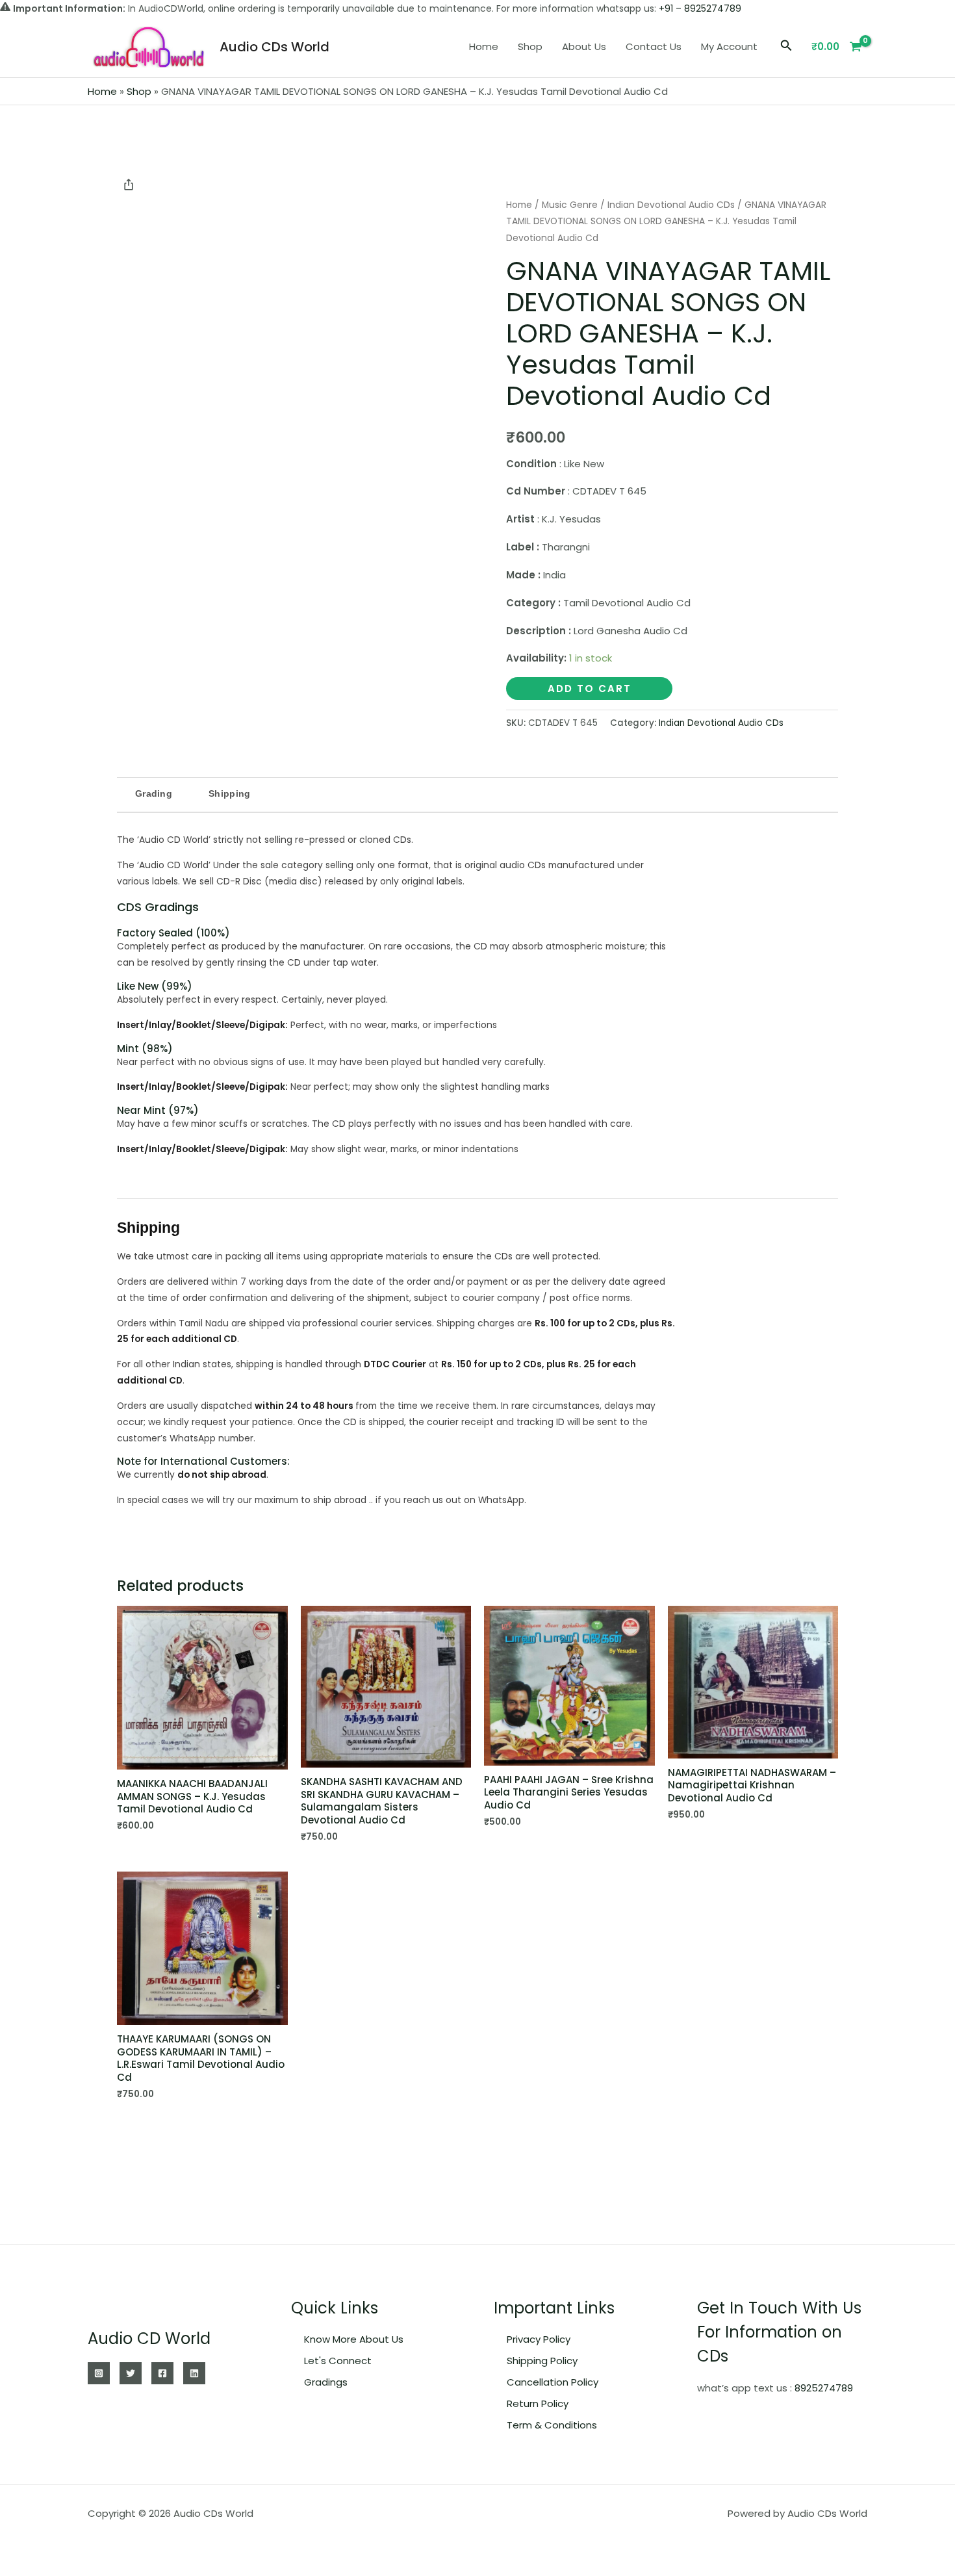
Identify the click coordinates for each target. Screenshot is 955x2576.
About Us (584, 46)
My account (729, 46)
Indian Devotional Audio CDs (671, 205)
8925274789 (824, 2388)
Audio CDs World (274, 47)
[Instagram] (99, 2373)
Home (484, 46)
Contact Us (654, 46)
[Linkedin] (194, 2373)
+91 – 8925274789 (700, 8)
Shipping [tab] (229, 793)
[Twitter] (131, 2373)
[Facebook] (162, 2373)
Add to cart (590, 689)
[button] (786, 47)
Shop (530, 46)
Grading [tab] (154, 793)
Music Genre (570, 205)
